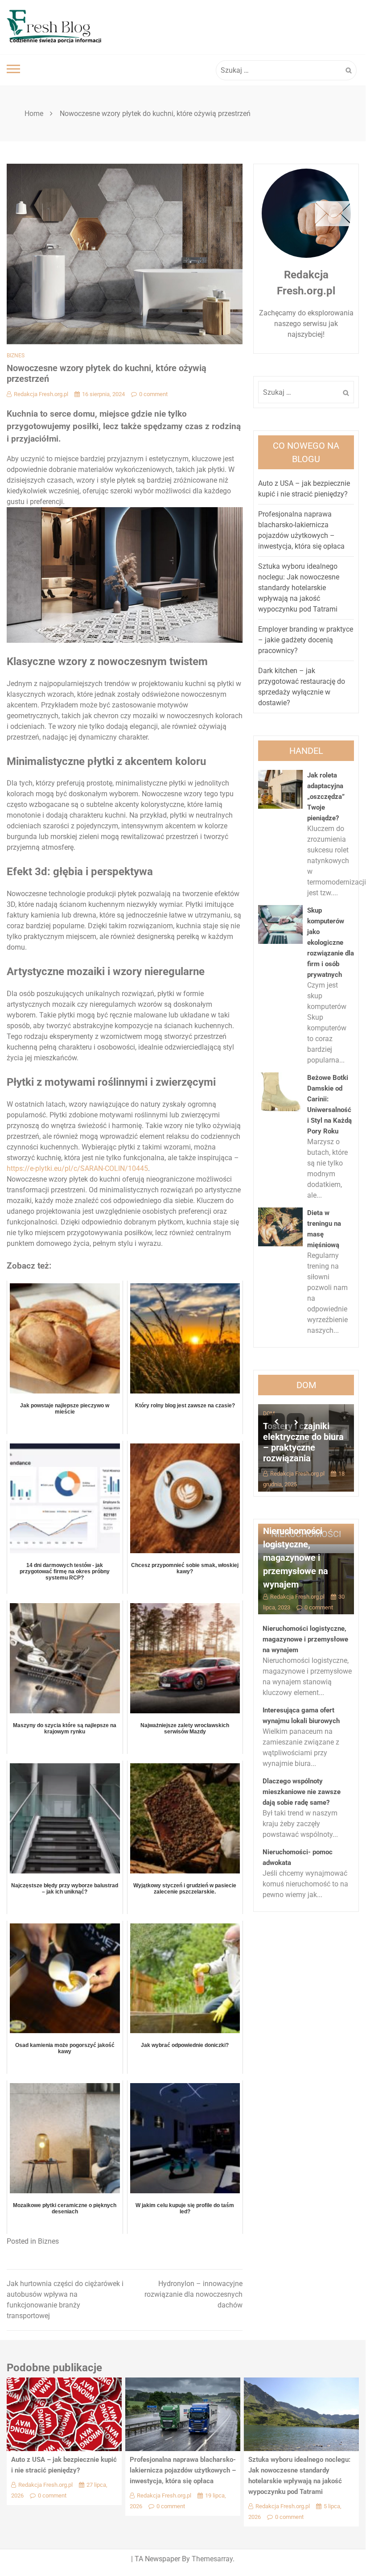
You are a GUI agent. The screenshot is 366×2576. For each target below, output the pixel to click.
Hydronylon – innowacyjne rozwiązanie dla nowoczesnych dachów (193, 2294)
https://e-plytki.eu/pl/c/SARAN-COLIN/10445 (77, 1168)
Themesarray (212, 2559)
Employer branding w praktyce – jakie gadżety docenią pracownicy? (306, 640)
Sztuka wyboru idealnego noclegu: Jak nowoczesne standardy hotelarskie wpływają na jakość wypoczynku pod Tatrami (299, 588)
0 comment (153, 394)
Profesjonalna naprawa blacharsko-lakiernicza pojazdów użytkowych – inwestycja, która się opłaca (183, 2470)
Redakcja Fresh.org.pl (41, 394)
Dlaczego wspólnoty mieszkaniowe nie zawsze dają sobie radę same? (302, 1792)
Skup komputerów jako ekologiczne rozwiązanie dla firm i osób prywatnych (331, 943)
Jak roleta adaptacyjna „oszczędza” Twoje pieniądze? (326, 797)
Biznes (16, 356)
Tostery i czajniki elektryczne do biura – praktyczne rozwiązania (303, 1442)
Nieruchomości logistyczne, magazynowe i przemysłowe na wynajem (296, 1558)
